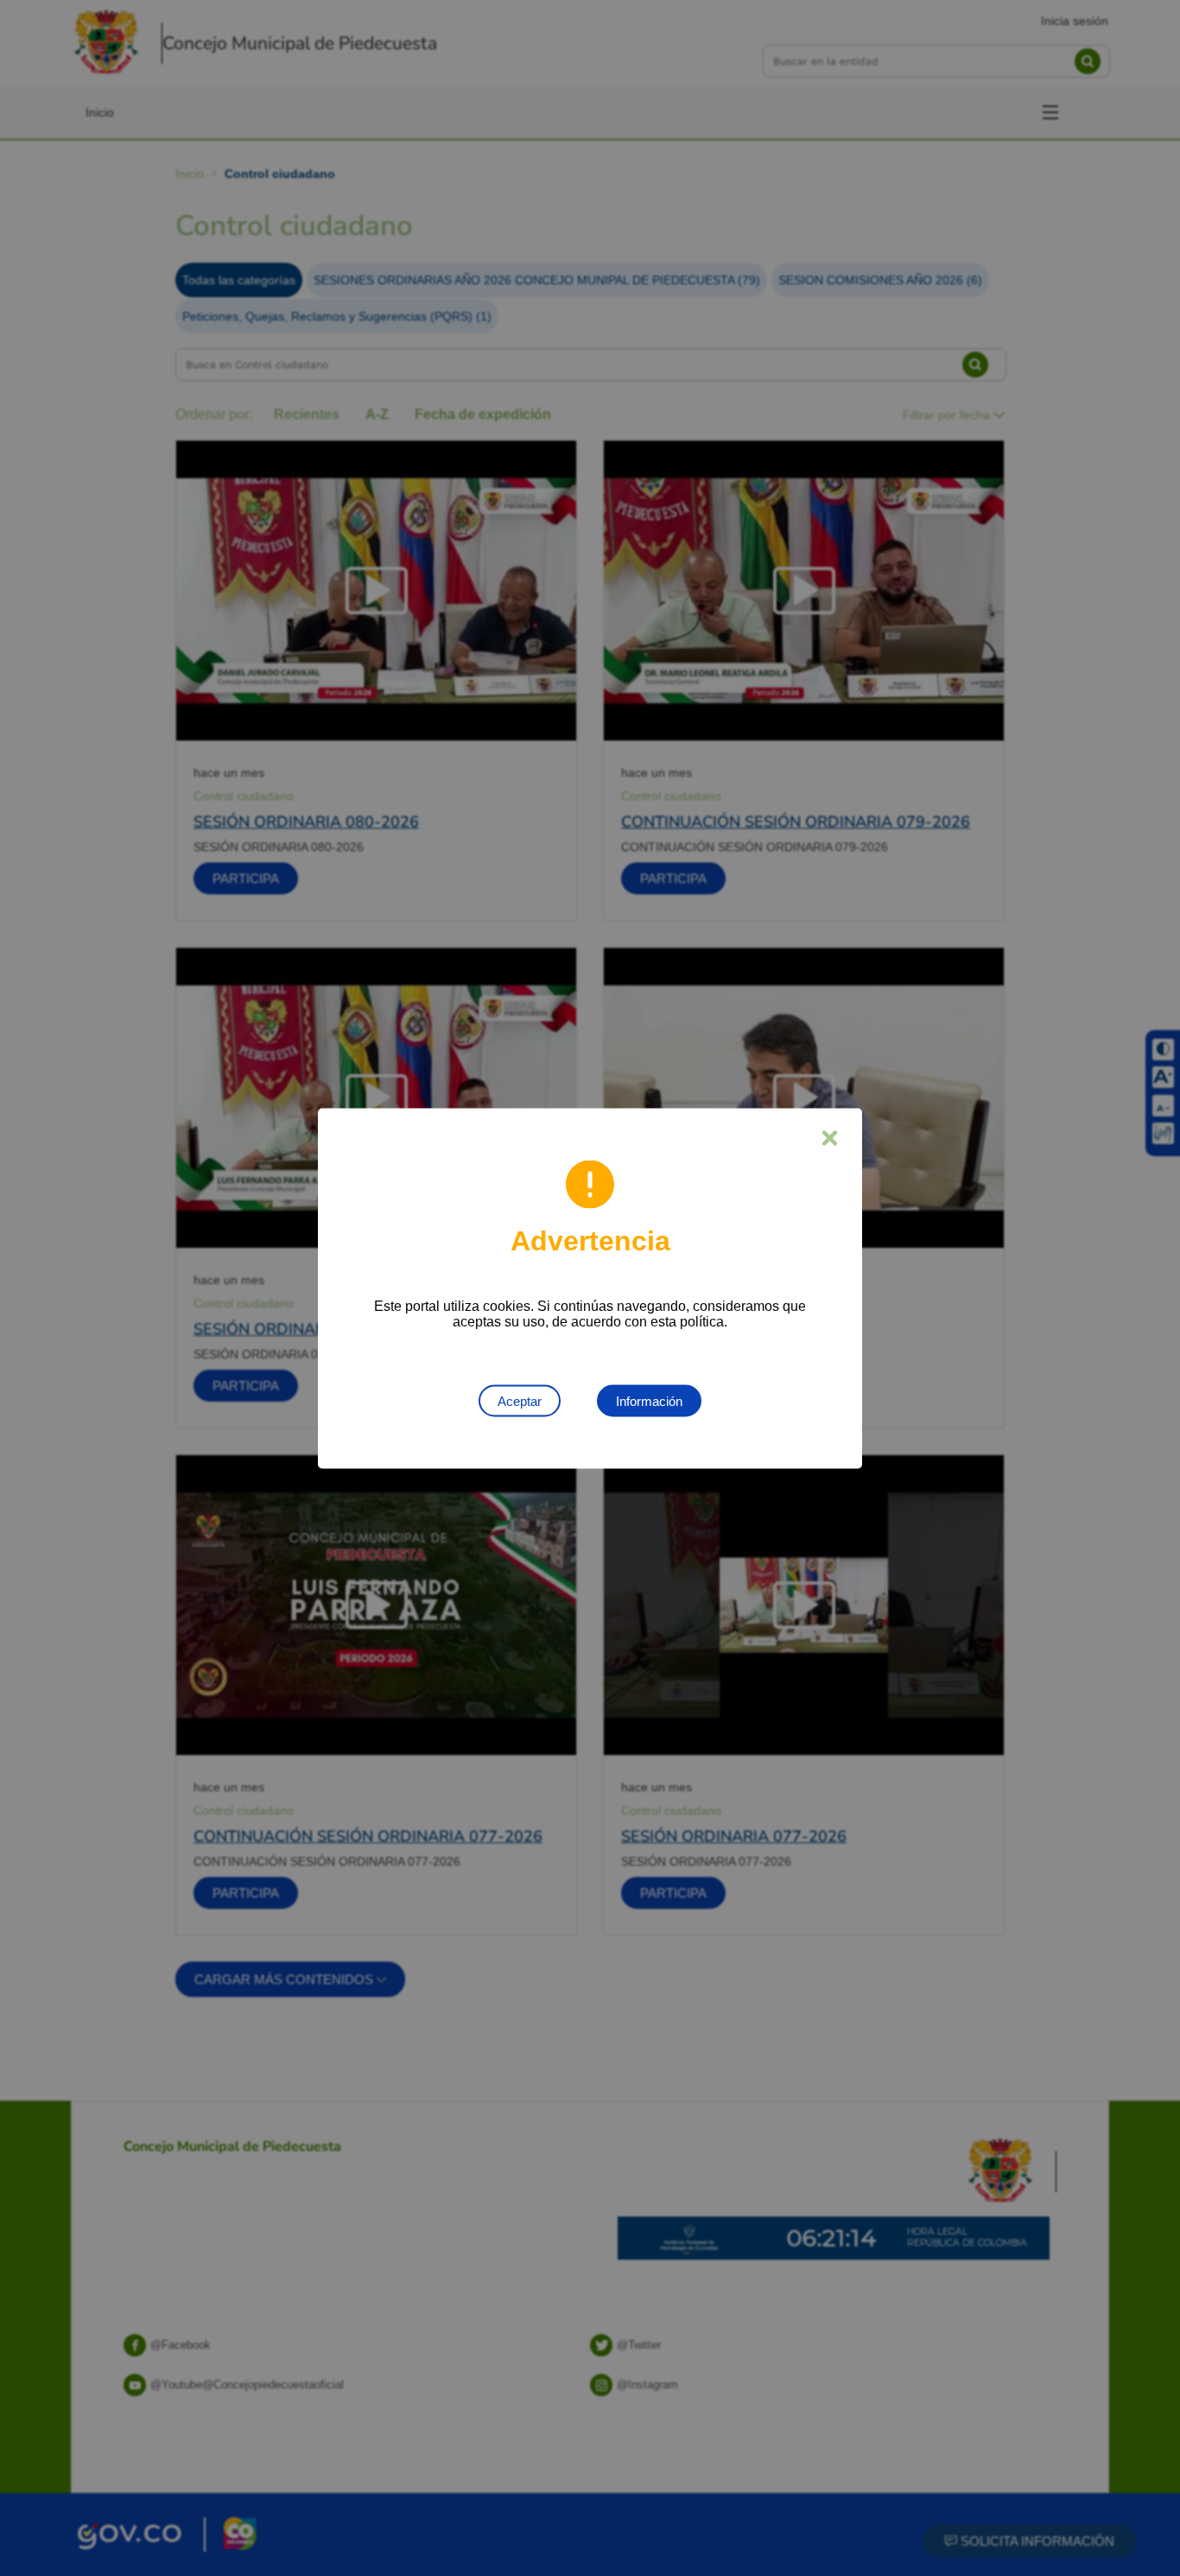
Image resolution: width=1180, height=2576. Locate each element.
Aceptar (520, 1400)
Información (649, 1400)
